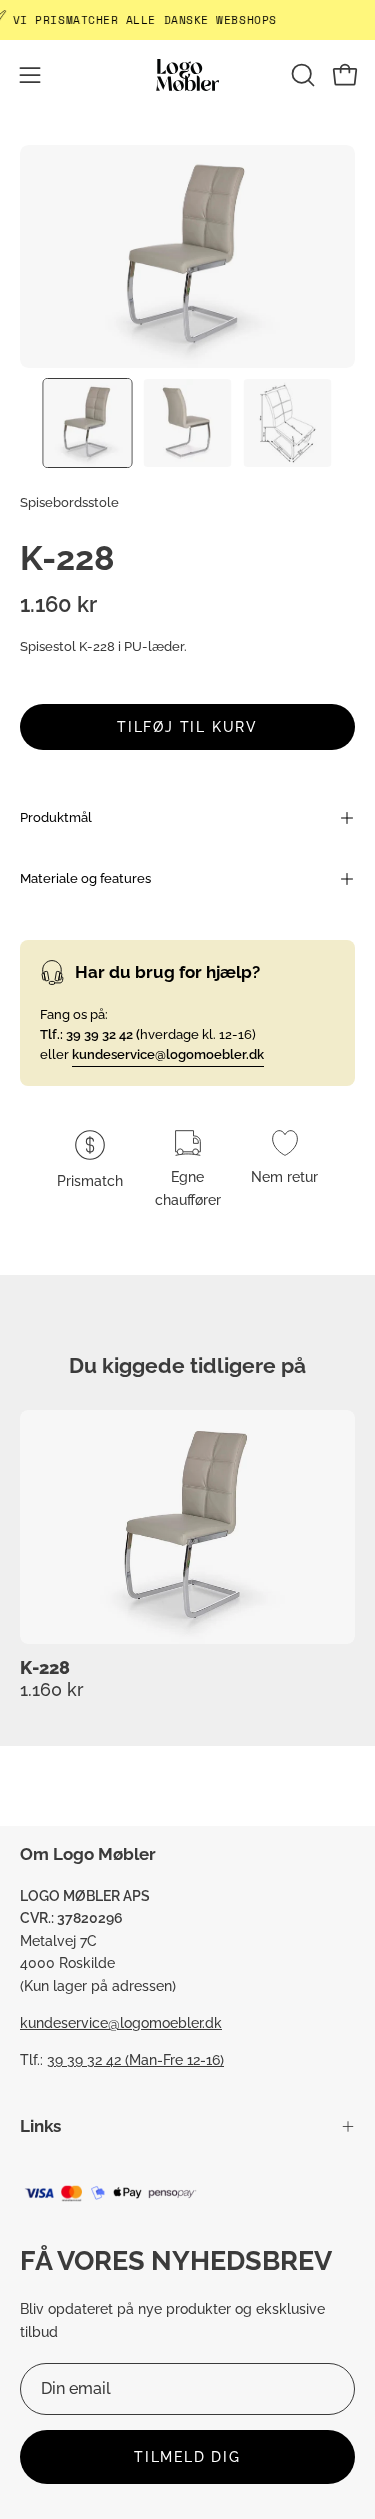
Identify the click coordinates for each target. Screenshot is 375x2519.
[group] (187, 1554)
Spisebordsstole (69, 502)
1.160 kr (52, 1689)
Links (40, 2126)
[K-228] (88, 423)
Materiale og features (85, 878)
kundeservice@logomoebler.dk (121, 2022)
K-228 (45, 1668)
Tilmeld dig (187, 2456)
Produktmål (56, 817)
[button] (301, 75)
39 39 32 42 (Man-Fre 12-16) (135, 2059)
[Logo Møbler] (188, 74)
